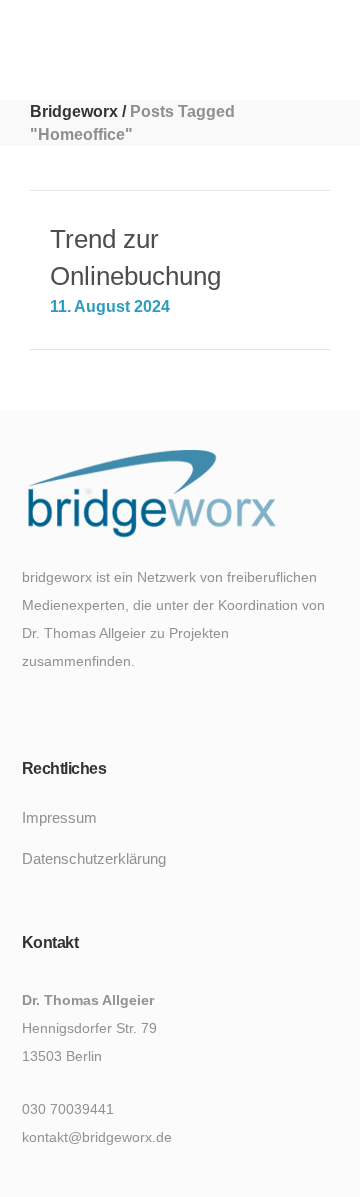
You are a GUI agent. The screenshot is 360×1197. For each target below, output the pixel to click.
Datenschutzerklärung (94, 858)
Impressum (59, 817)
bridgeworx (74, 111)
